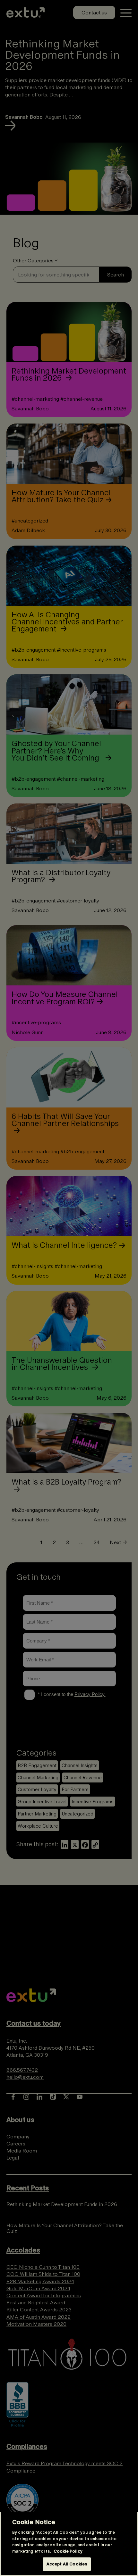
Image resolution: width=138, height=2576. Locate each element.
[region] (69, 2544)
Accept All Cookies (67, 2564)
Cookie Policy (68, 2551)
